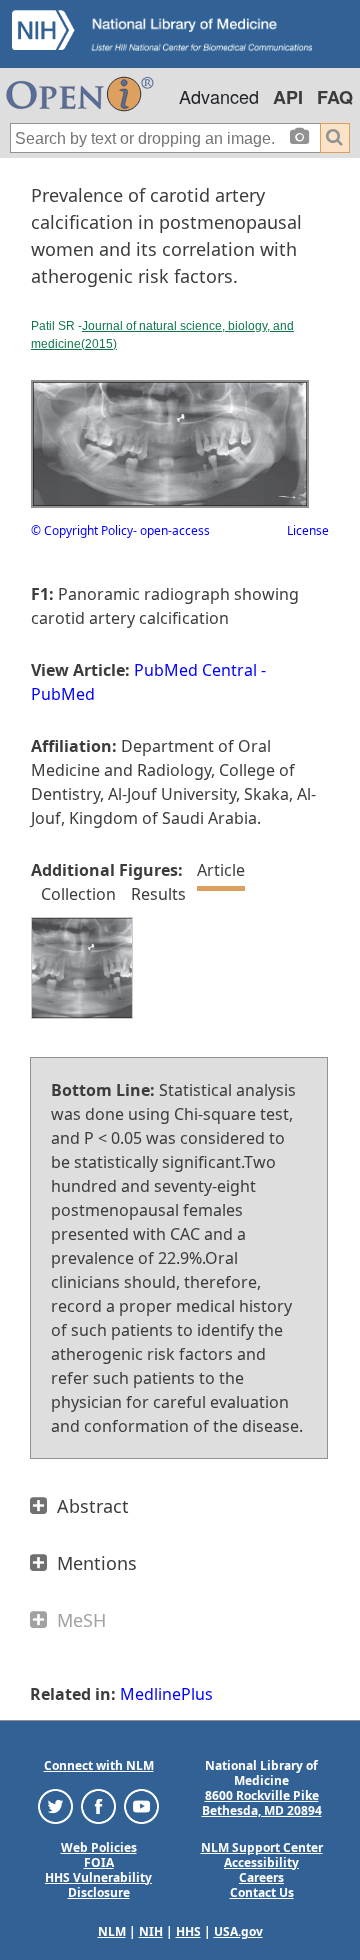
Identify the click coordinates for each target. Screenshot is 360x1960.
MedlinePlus (166, 1694)
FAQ (335, 97)
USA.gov (238, 1931)
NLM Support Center (262, 1847)
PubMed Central (195, 670)
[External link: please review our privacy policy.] (55, 1804)
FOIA (99, 1862)
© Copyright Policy (82, 530)
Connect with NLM (99, 1765)
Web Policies (99, 1847)
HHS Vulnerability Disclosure (98, 1885)
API (288, 97)
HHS (188, 1931)
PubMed (63, 694)
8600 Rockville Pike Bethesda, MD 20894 (262, 1803)
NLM (112, 1931)
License (308, 530)
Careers (261, 1877)
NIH (151, 1931)
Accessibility (261, 1862)
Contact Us (262, 1892)
